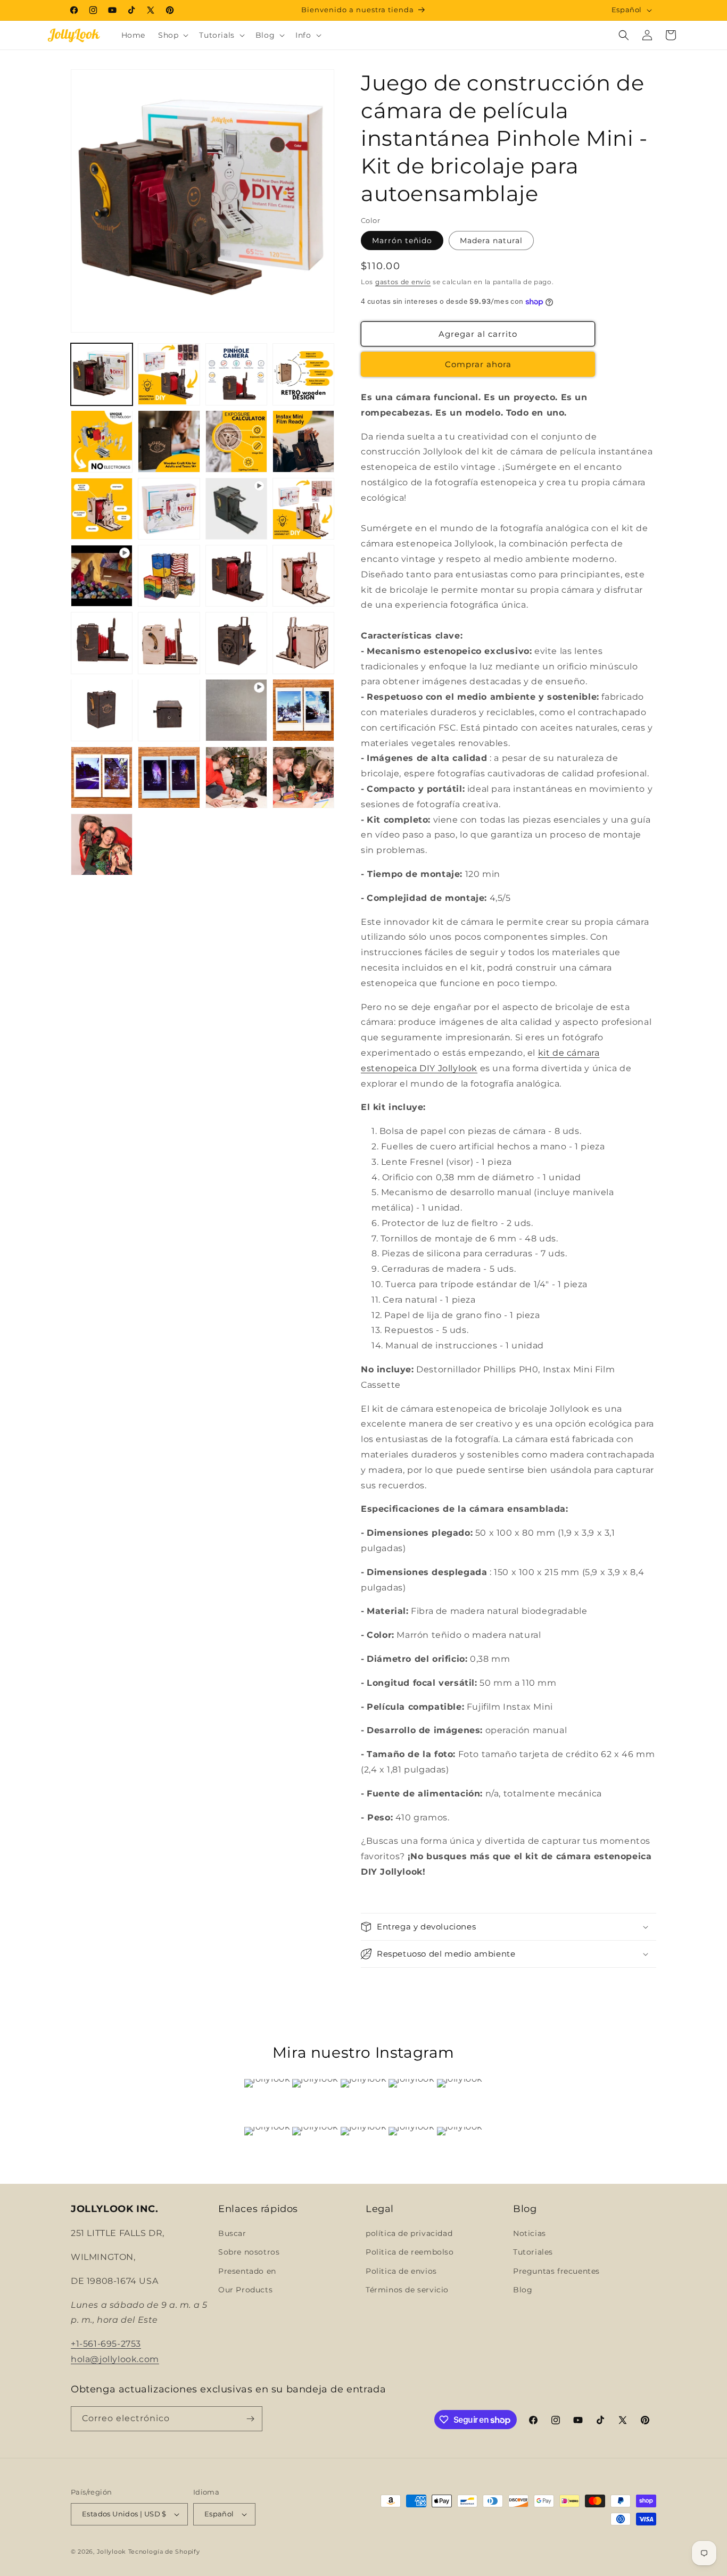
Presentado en (247, 2271)
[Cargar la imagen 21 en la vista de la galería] (169, 710)
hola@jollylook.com (115, 2359)
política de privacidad (409, 2233)
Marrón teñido (402, 241)
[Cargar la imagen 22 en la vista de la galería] (303, 710)
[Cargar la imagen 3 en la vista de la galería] (236, 374)
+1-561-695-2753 (106, 2344)
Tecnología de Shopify (164, 2552)
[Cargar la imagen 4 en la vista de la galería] (303, 374)
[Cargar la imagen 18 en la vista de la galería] (236, 643)
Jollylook (111, 2552)
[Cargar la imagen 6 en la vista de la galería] (169, 441)
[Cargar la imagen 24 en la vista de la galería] (169, 777)
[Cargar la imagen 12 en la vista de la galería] (303, 509)
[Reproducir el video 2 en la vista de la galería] (102, 576)
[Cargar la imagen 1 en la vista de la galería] (102, 374)
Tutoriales (533, 2252)
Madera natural (491, 241)
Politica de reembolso (410, 2252)
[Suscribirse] (250, 2419)
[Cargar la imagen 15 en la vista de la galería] (303, 576)
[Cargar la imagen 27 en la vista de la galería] (102, 844)
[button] (172, 35)
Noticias (530, 2233)
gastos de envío (403, 282)
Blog (523, 2290)
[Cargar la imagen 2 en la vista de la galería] (169, 374)
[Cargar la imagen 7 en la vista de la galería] (236, 441)
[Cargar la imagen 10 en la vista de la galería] (169, 509)
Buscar (232, 2233)
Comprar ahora (478, 364)
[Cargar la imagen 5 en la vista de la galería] (102, 441)
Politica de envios (401, 2271)
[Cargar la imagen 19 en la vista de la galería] (303, 643)
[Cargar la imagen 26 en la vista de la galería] (303, 777)
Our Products (245, 2290)
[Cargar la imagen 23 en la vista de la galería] (102, 777)
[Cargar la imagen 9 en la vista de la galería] (102, 509)
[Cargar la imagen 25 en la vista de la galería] (236, 777)
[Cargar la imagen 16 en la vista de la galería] (102, 643)
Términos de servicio (407, 2290)
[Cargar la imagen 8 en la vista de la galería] (303, 441)
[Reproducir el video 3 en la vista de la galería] (236, 710)
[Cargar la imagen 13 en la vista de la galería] (169, 576)
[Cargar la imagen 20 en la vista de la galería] (102, 710)
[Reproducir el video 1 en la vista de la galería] (236, 509)
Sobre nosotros (249, 2252)
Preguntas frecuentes (556, 2271)
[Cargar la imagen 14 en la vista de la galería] (236, 576)
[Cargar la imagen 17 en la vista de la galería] (169, 643)
